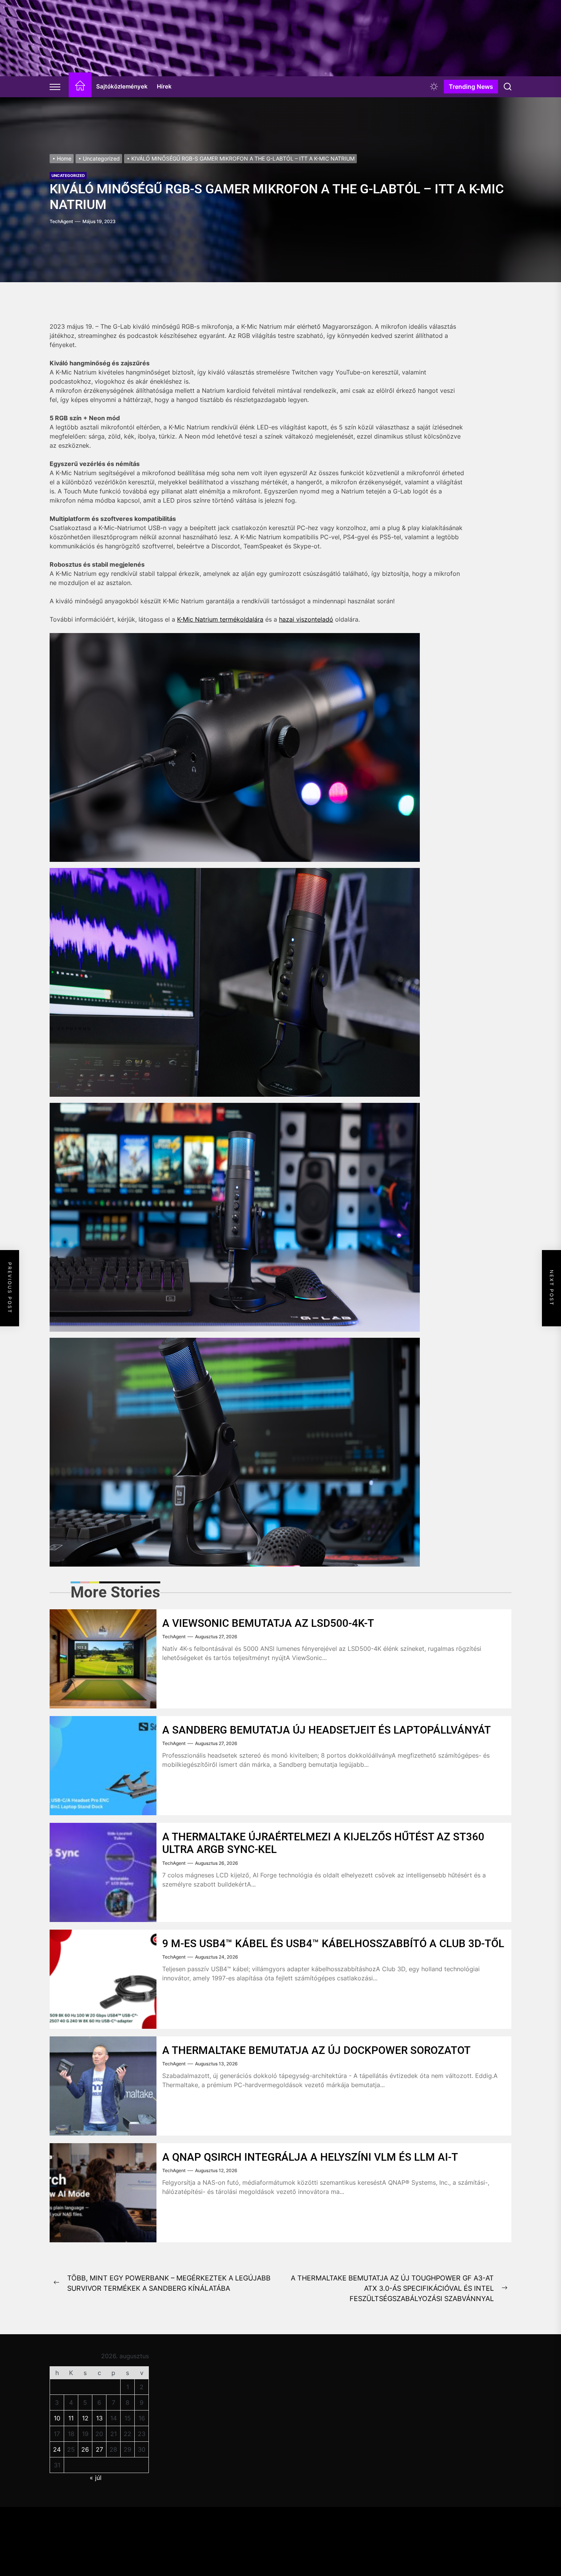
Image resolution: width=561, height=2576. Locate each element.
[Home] (80, 87)
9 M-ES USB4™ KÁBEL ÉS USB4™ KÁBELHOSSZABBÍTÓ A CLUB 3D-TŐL (333, 1944)
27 (99, 2449)
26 (85, 2449)
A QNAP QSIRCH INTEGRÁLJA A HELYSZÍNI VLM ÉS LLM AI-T (310, 2157)
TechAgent (61, 221)
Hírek (164, 86)
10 (57, 2418)
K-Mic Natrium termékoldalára (220, 619)
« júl (96, 2478)
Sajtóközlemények (122, 86)
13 (99, 2418)
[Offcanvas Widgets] (55, 87)
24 (57, 2449)
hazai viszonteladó (306, 619)
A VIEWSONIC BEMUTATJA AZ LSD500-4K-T (268, 1623)
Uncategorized (68, 175)
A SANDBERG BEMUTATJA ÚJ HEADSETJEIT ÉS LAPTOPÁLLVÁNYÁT (326, 1730)
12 (85, 2418)
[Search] (508, 87)
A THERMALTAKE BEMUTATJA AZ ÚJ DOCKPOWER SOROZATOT (316, 2050)
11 (71, 2418)
